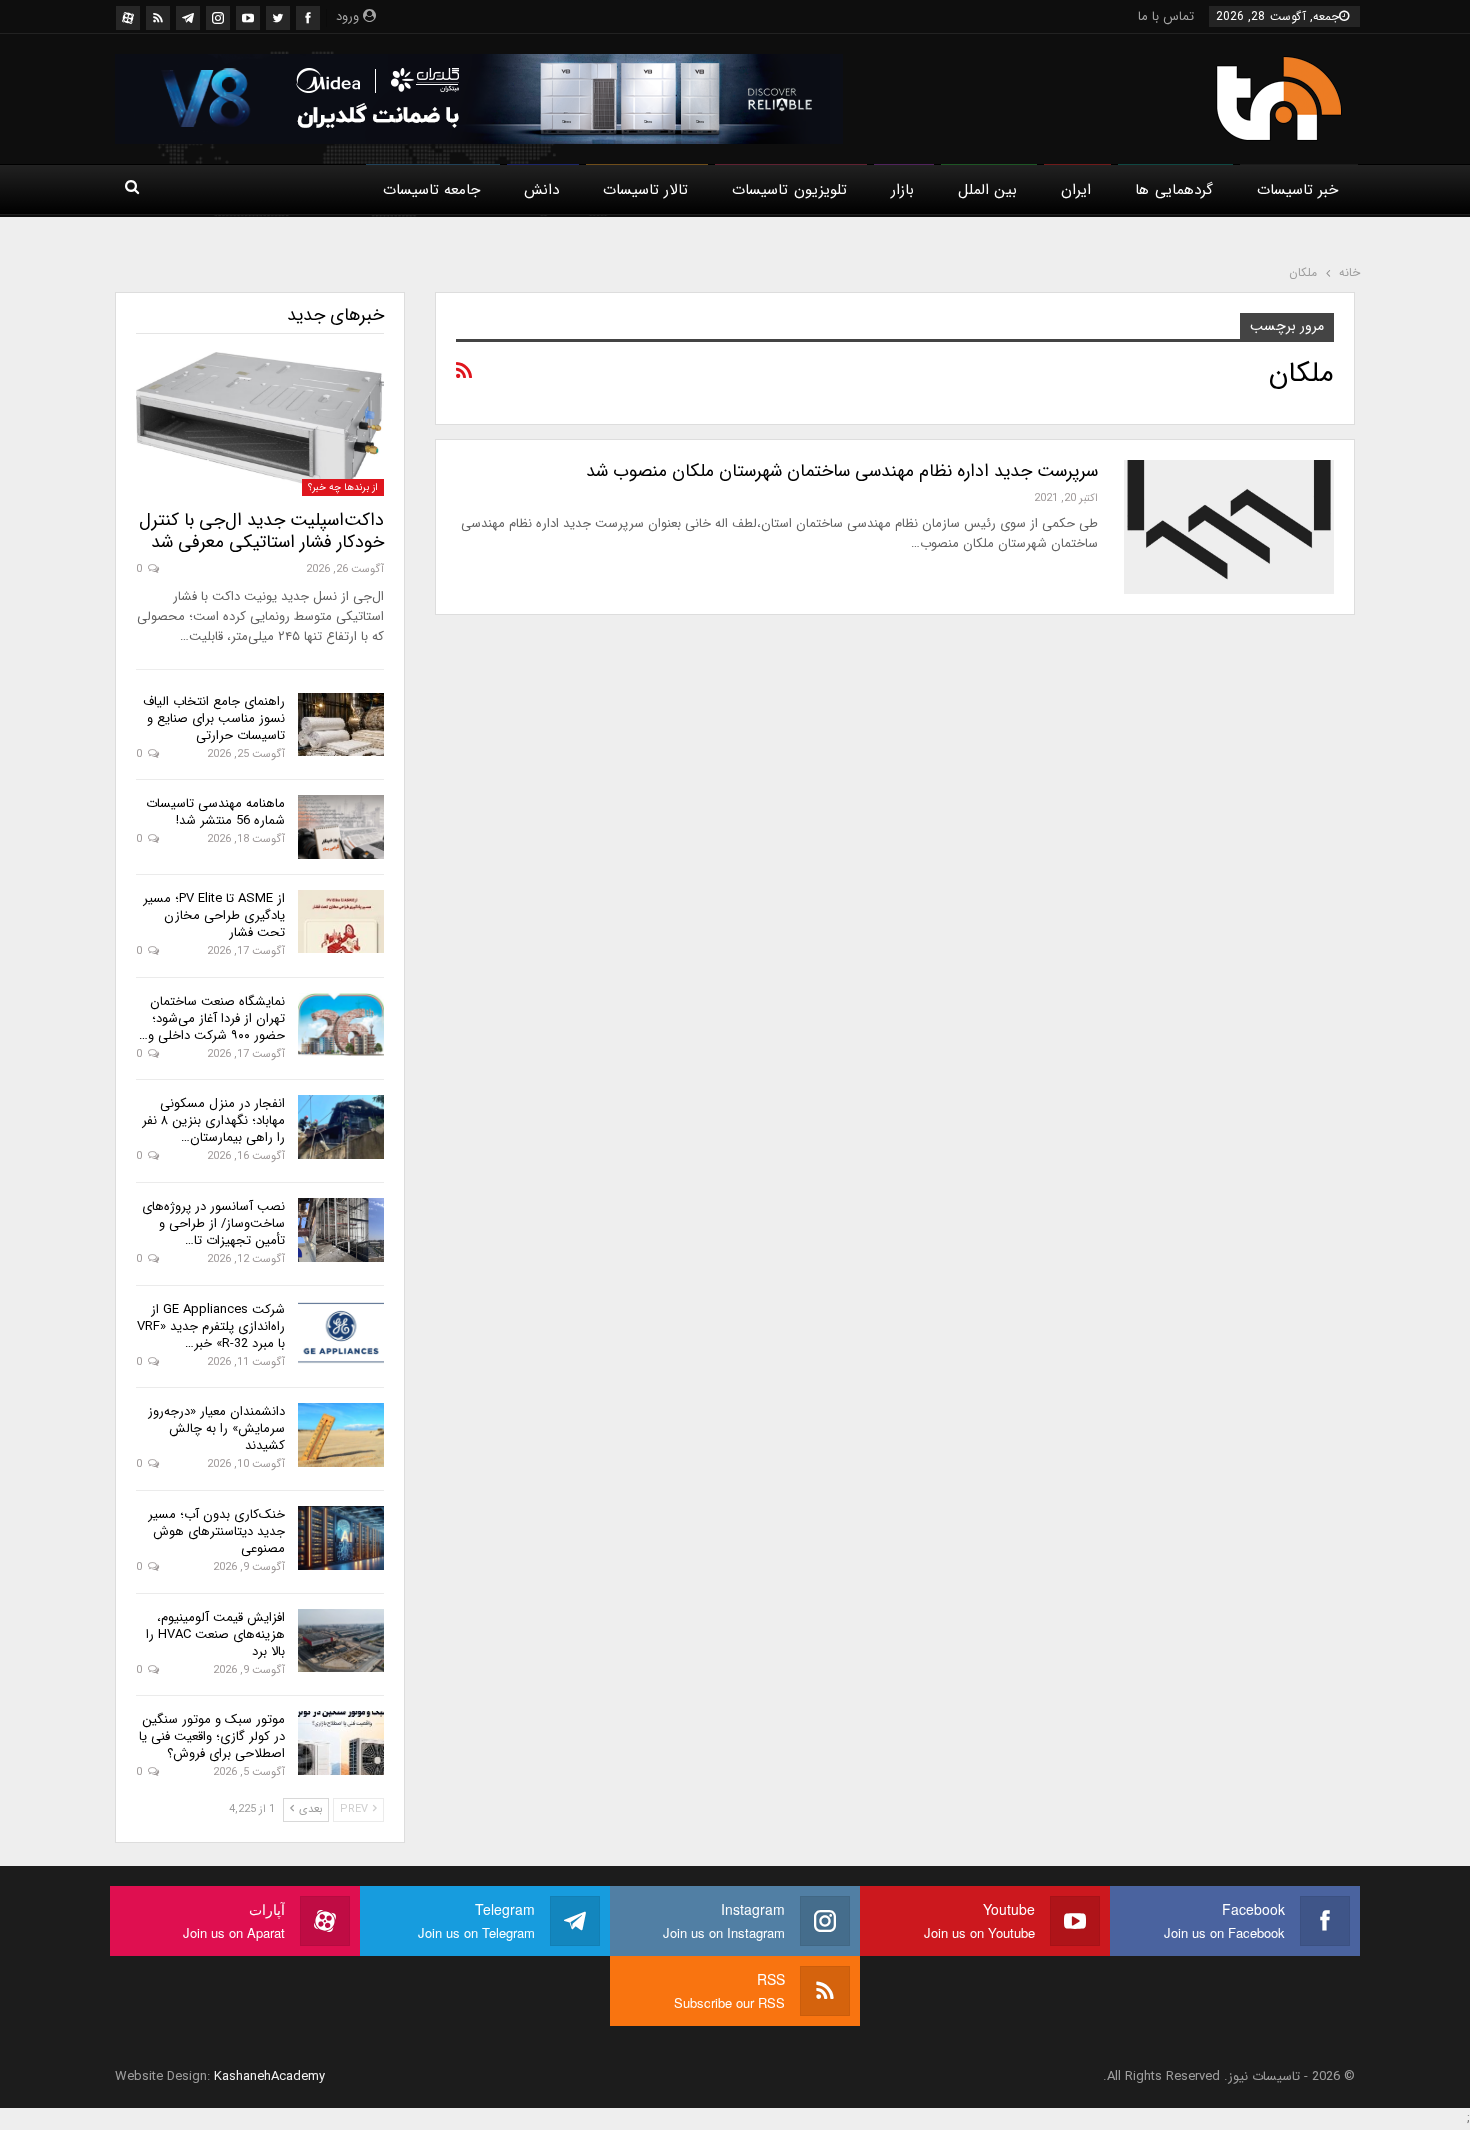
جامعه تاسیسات (431, 190)
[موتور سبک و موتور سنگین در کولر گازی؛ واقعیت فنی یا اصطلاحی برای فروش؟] (341, 1743)
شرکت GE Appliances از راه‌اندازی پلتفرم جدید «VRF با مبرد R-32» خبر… (211, 1326)
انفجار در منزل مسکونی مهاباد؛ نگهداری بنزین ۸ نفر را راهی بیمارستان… (213, 1120)
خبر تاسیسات (1297, 190)
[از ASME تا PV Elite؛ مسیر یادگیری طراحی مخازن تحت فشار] (341, 922)
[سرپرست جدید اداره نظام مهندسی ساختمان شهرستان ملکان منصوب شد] (1229, 527)
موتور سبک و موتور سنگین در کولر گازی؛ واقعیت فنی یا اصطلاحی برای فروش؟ (212, 1736)
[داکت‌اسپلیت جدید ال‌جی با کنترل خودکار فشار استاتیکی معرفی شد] (260, 424)
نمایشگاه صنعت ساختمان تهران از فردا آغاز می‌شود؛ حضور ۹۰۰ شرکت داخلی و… (212, 1018)
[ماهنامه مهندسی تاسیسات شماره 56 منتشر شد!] (341, 827)
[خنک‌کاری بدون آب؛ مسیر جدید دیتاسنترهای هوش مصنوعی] (341, 1538)
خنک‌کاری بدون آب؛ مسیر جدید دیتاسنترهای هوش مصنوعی (216, 1531)
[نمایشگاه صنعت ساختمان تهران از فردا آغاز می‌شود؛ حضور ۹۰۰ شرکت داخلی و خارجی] (341, 1025)
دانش (541, 190)
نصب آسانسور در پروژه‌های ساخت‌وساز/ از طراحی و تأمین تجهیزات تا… (213, 1223)
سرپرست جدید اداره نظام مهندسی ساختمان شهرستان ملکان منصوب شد (842, 471)
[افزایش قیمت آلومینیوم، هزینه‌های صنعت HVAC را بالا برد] (341, 1641)
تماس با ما (1166, 16)
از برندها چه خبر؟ (343, 487)
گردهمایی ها (1173, 190)
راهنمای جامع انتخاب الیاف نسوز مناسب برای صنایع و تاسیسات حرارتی (214, 718)
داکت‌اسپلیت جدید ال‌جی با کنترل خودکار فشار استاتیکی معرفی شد (261, 531)
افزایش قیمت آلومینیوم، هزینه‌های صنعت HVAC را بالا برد (215, 1634)
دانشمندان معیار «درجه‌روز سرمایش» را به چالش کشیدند (216, 1428)
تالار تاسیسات (645, 190)
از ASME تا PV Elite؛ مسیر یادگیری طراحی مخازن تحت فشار (214, 915)
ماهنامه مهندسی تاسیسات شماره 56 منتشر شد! (215, 812)
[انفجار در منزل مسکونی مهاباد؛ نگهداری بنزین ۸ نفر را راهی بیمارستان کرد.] (341, 1127)
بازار (902, 190)
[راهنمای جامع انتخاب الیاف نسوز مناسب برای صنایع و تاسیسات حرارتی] (341, 725)
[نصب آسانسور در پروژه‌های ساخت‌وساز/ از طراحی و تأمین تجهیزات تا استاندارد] (341, 1230)
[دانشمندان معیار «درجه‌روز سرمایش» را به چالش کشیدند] (341, 1435)
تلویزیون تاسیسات (789, 190)
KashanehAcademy (269, 2076)
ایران (1076, 190)
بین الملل (987, 190)
